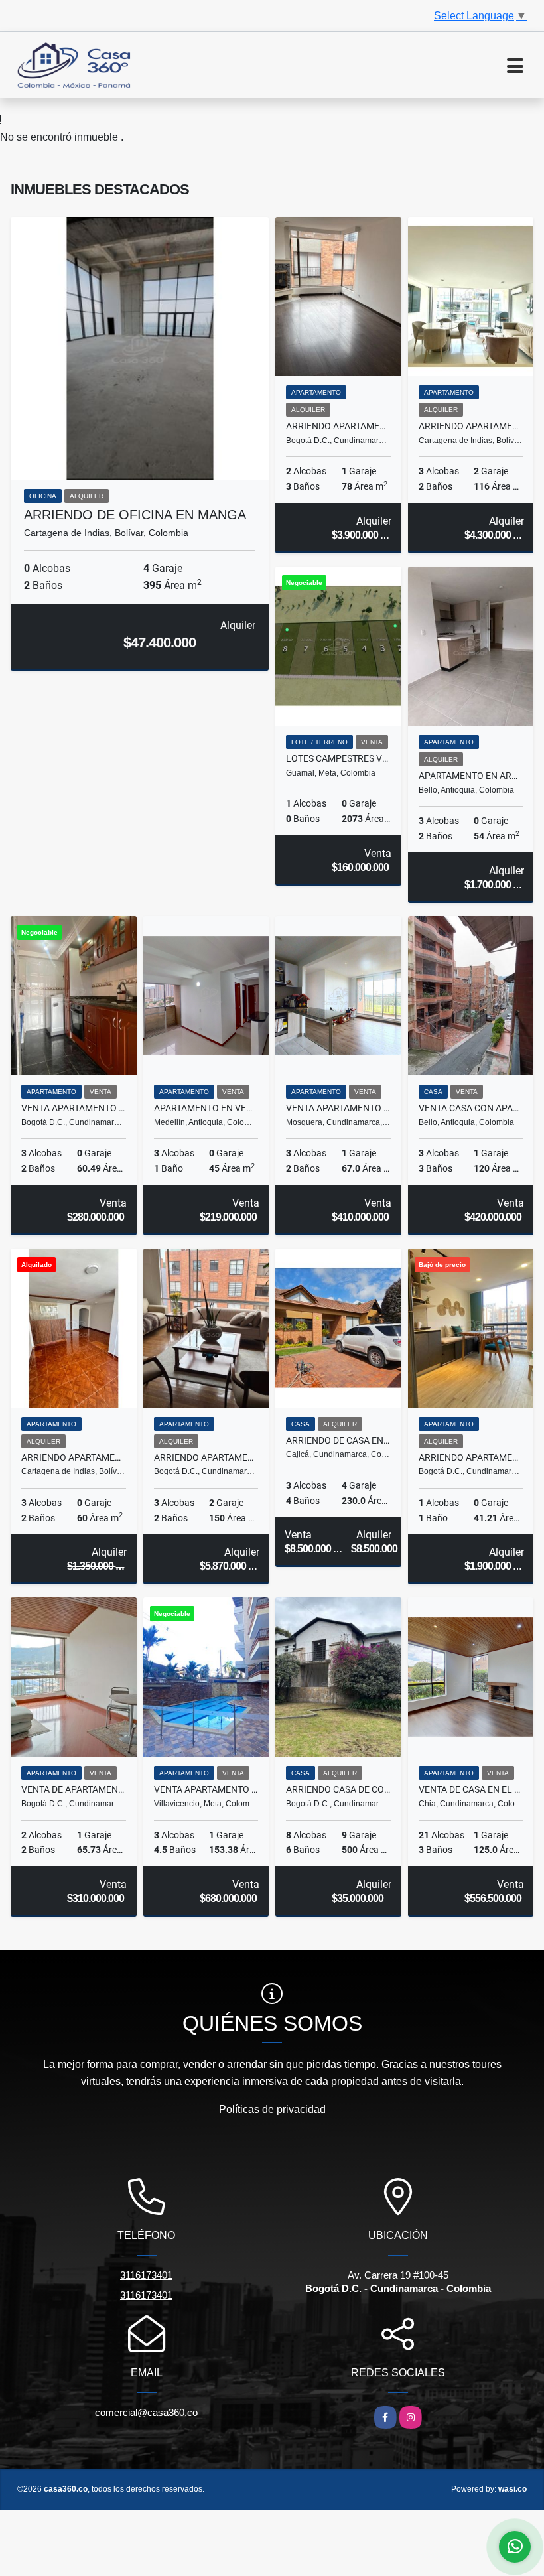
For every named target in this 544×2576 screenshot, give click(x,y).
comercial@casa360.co (146, 2412)
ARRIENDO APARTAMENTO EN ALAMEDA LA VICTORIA (74, 1457)
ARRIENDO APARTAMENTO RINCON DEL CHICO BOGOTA (206, 1457)
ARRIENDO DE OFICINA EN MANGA (135, 515)
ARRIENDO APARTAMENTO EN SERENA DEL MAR (471, 426)
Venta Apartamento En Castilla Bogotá (74, 1108)
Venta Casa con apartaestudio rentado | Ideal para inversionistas (471, 1108)
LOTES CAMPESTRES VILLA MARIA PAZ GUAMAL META (338, 758)
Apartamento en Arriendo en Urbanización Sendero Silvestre (471, 776)
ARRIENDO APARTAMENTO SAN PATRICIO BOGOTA (338, 426)
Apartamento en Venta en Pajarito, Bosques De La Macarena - (206, 1108)
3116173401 (146, 2275)
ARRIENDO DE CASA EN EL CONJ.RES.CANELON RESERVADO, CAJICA (338, 1440)
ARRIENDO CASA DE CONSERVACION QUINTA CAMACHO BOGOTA (338, 1789)
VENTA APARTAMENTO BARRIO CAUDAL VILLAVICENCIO (206, 1789)
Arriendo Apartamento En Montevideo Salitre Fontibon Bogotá (471, 1457)
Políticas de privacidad (272, 2109)
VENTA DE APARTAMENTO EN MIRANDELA (74, 1789)
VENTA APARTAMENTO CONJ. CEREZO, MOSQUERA (338, 1108)
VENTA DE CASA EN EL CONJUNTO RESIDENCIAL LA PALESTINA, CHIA (471, 1789)
